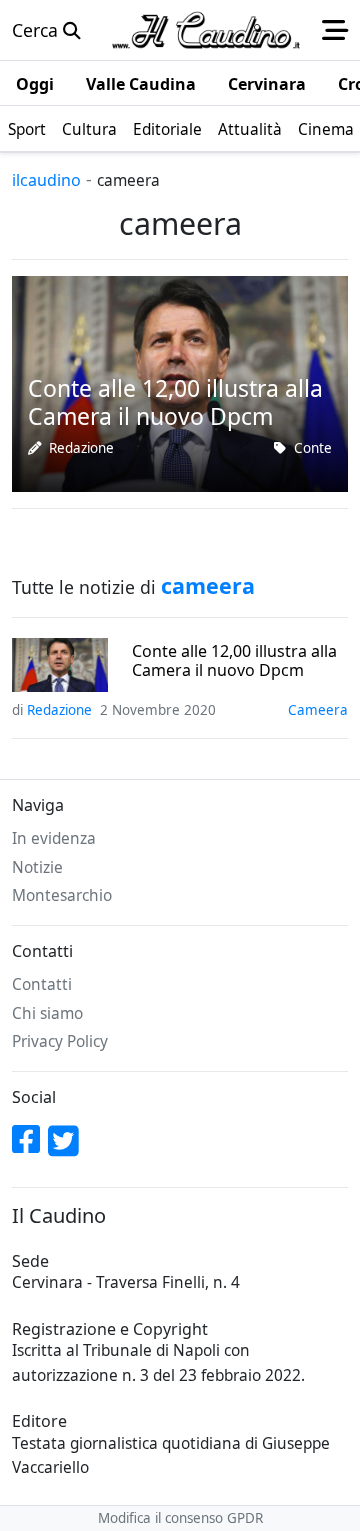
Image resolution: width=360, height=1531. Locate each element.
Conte (313, 448)
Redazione (81, 448)
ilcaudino (46, 180)
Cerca (37, 30)
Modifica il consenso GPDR (180, 1518)
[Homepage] (206, 30)
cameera (318, 710)
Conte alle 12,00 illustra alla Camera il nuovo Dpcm (234, 661)
